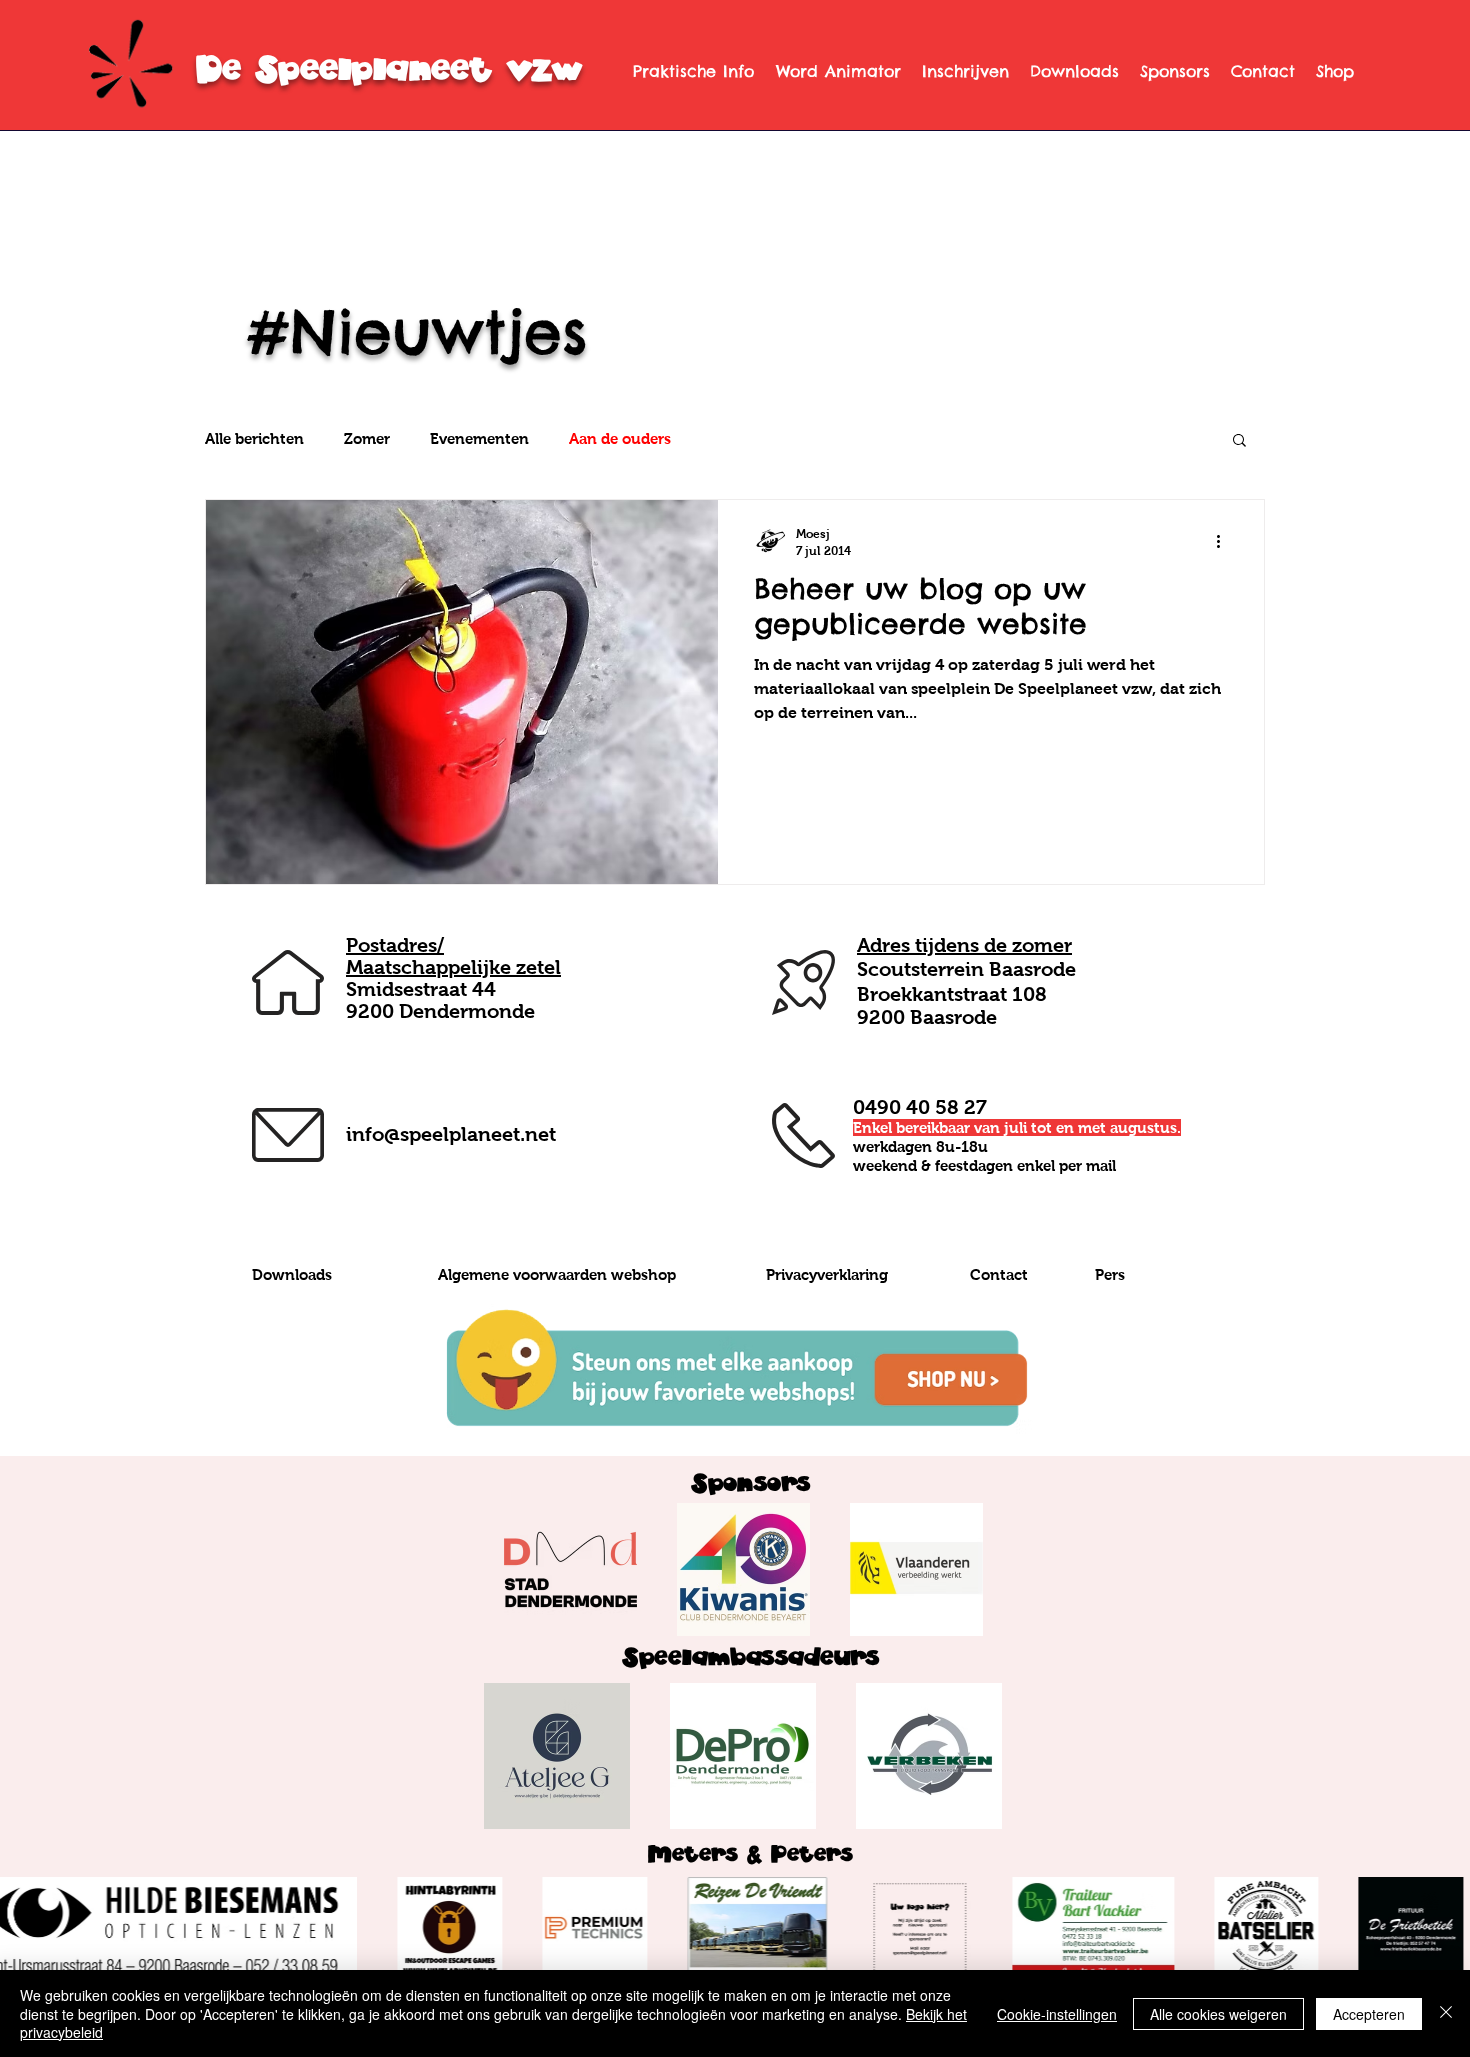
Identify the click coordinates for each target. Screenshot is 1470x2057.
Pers (1110, 1274)
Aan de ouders (620, 438)
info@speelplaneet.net (451, 1134)
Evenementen (479, 438)
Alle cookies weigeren (1218, 2014)
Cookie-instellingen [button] (1057, 2014)
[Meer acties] (1225, 541)
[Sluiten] (1446, 2013)
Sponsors (750, 1483)
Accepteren (1369, 2014)
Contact (999, 1274)
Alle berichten (254, 438)
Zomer (367, 438)
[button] (1239, 441)
